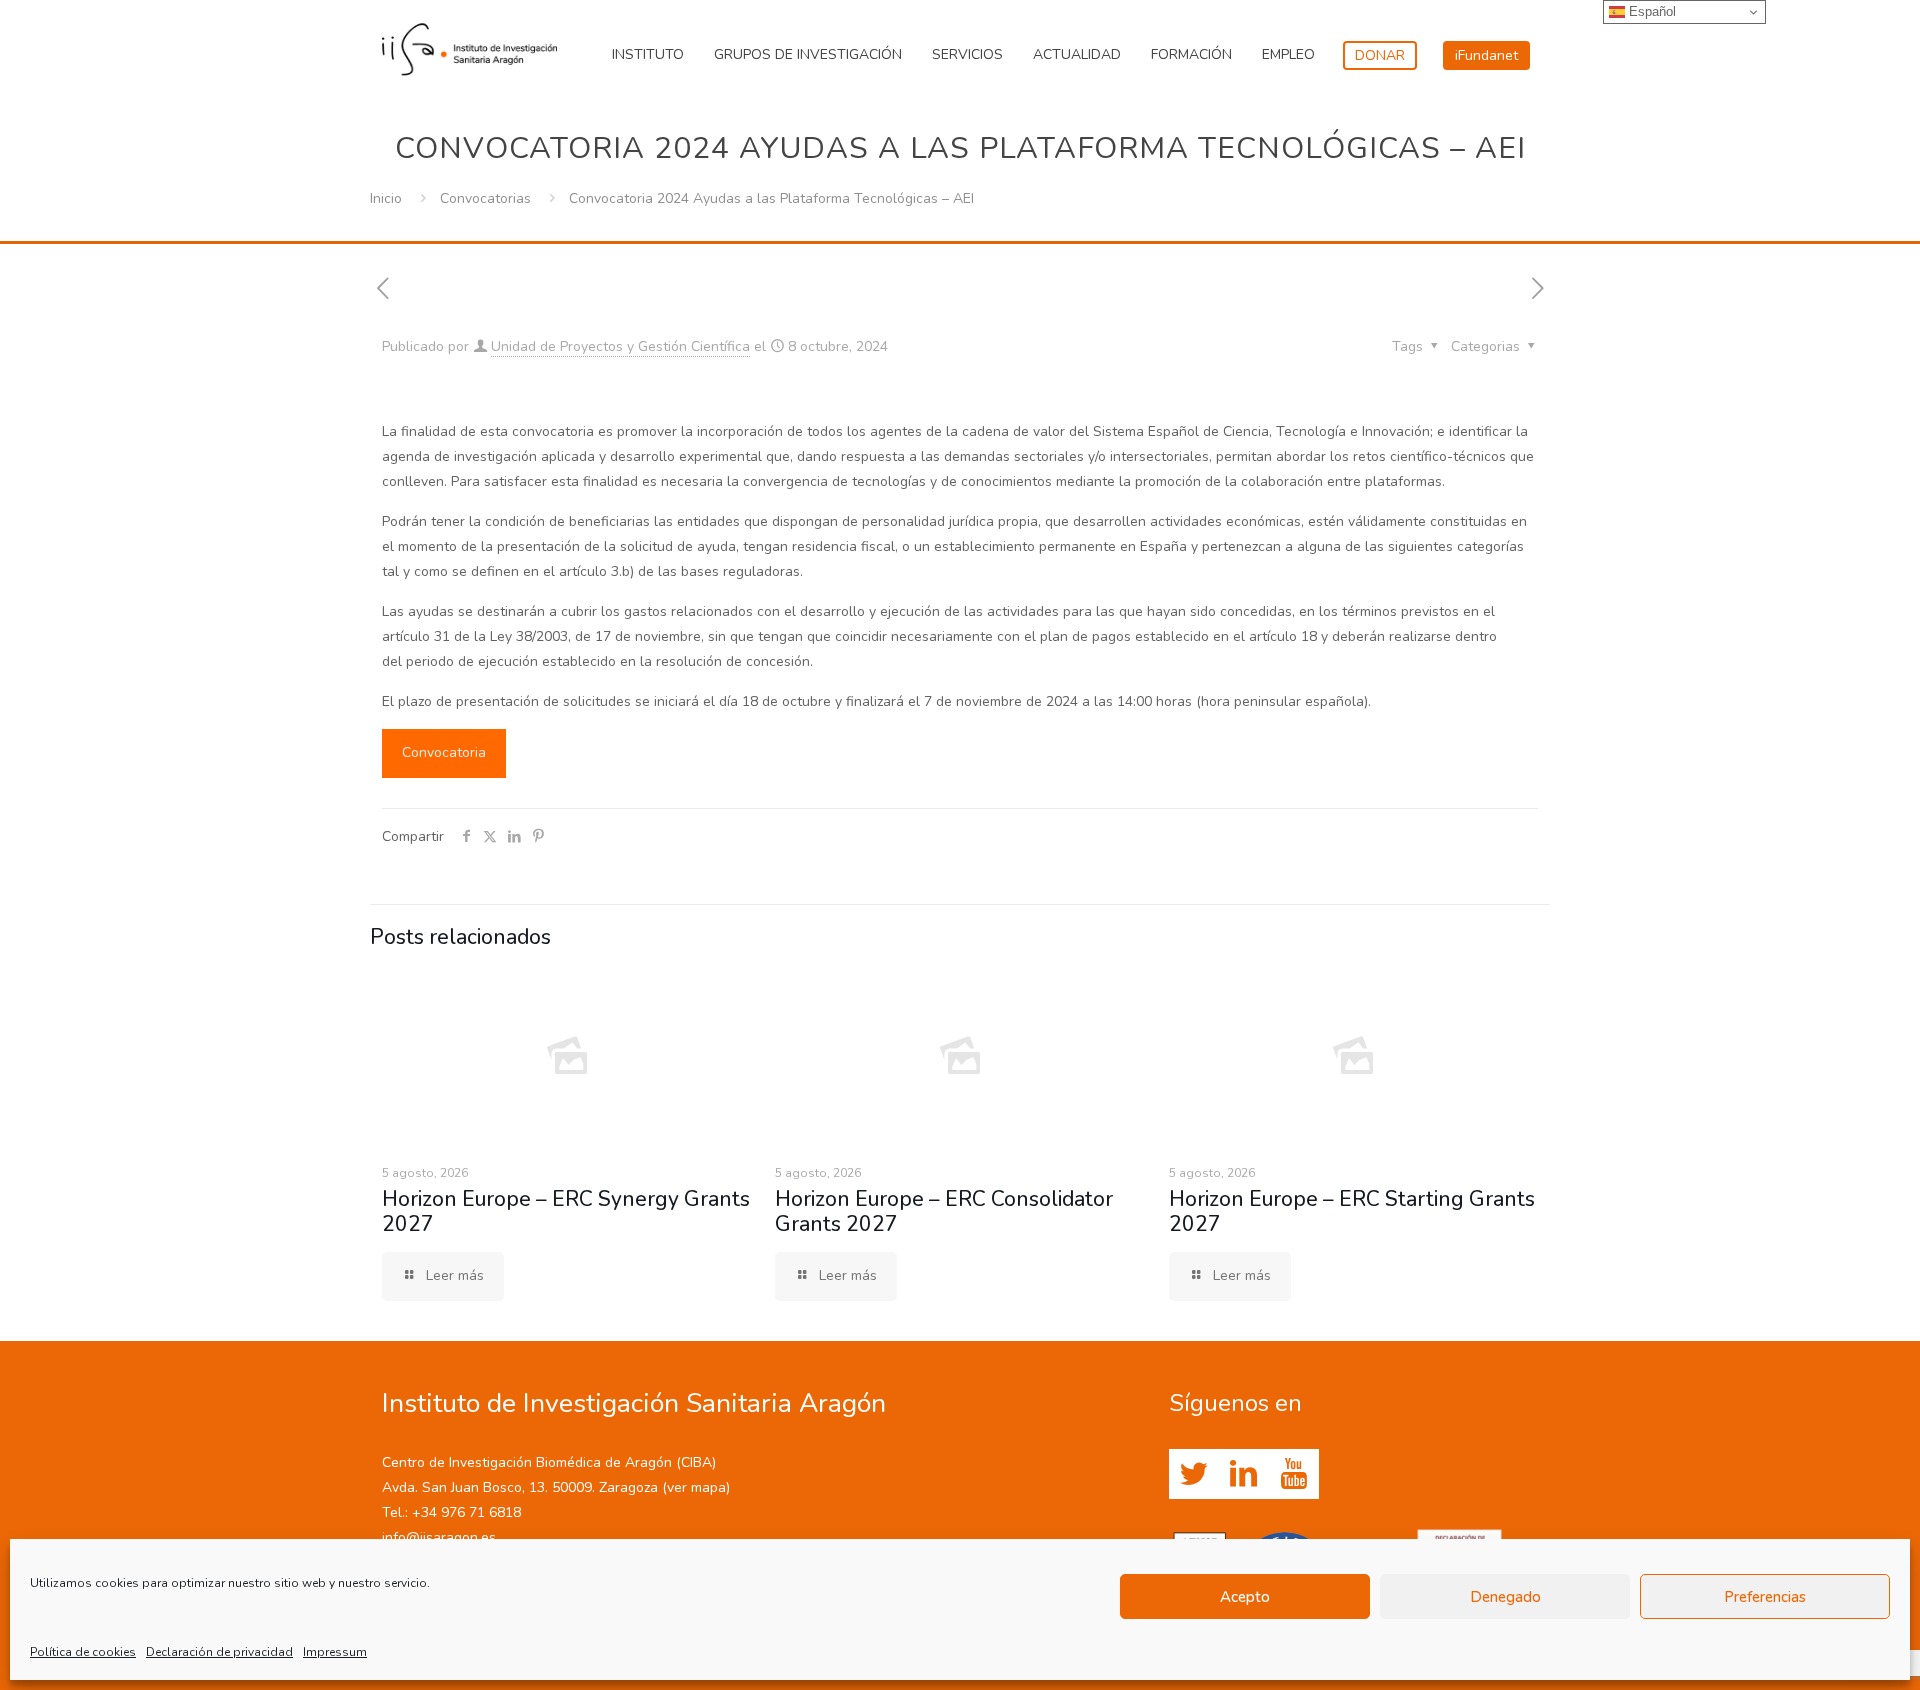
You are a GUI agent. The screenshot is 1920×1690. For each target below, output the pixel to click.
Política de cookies (83, 1652)
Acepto (1245, 1597)
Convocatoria (444, 752)
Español (1650, 11)
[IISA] (469, 45)
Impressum (335, 1652)
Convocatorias (485, 198)
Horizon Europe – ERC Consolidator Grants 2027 (944, 1211)
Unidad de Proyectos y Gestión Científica (620, 346)
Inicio (386, 198)
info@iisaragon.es (439, 1537)
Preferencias (1765, 1597)
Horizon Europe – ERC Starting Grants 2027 (1352, 1211)
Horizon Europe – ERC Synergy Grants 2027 (566, 1211)
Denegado (1505, 1597)
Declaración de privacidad (219, 1652)
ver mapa (696, 1487)
